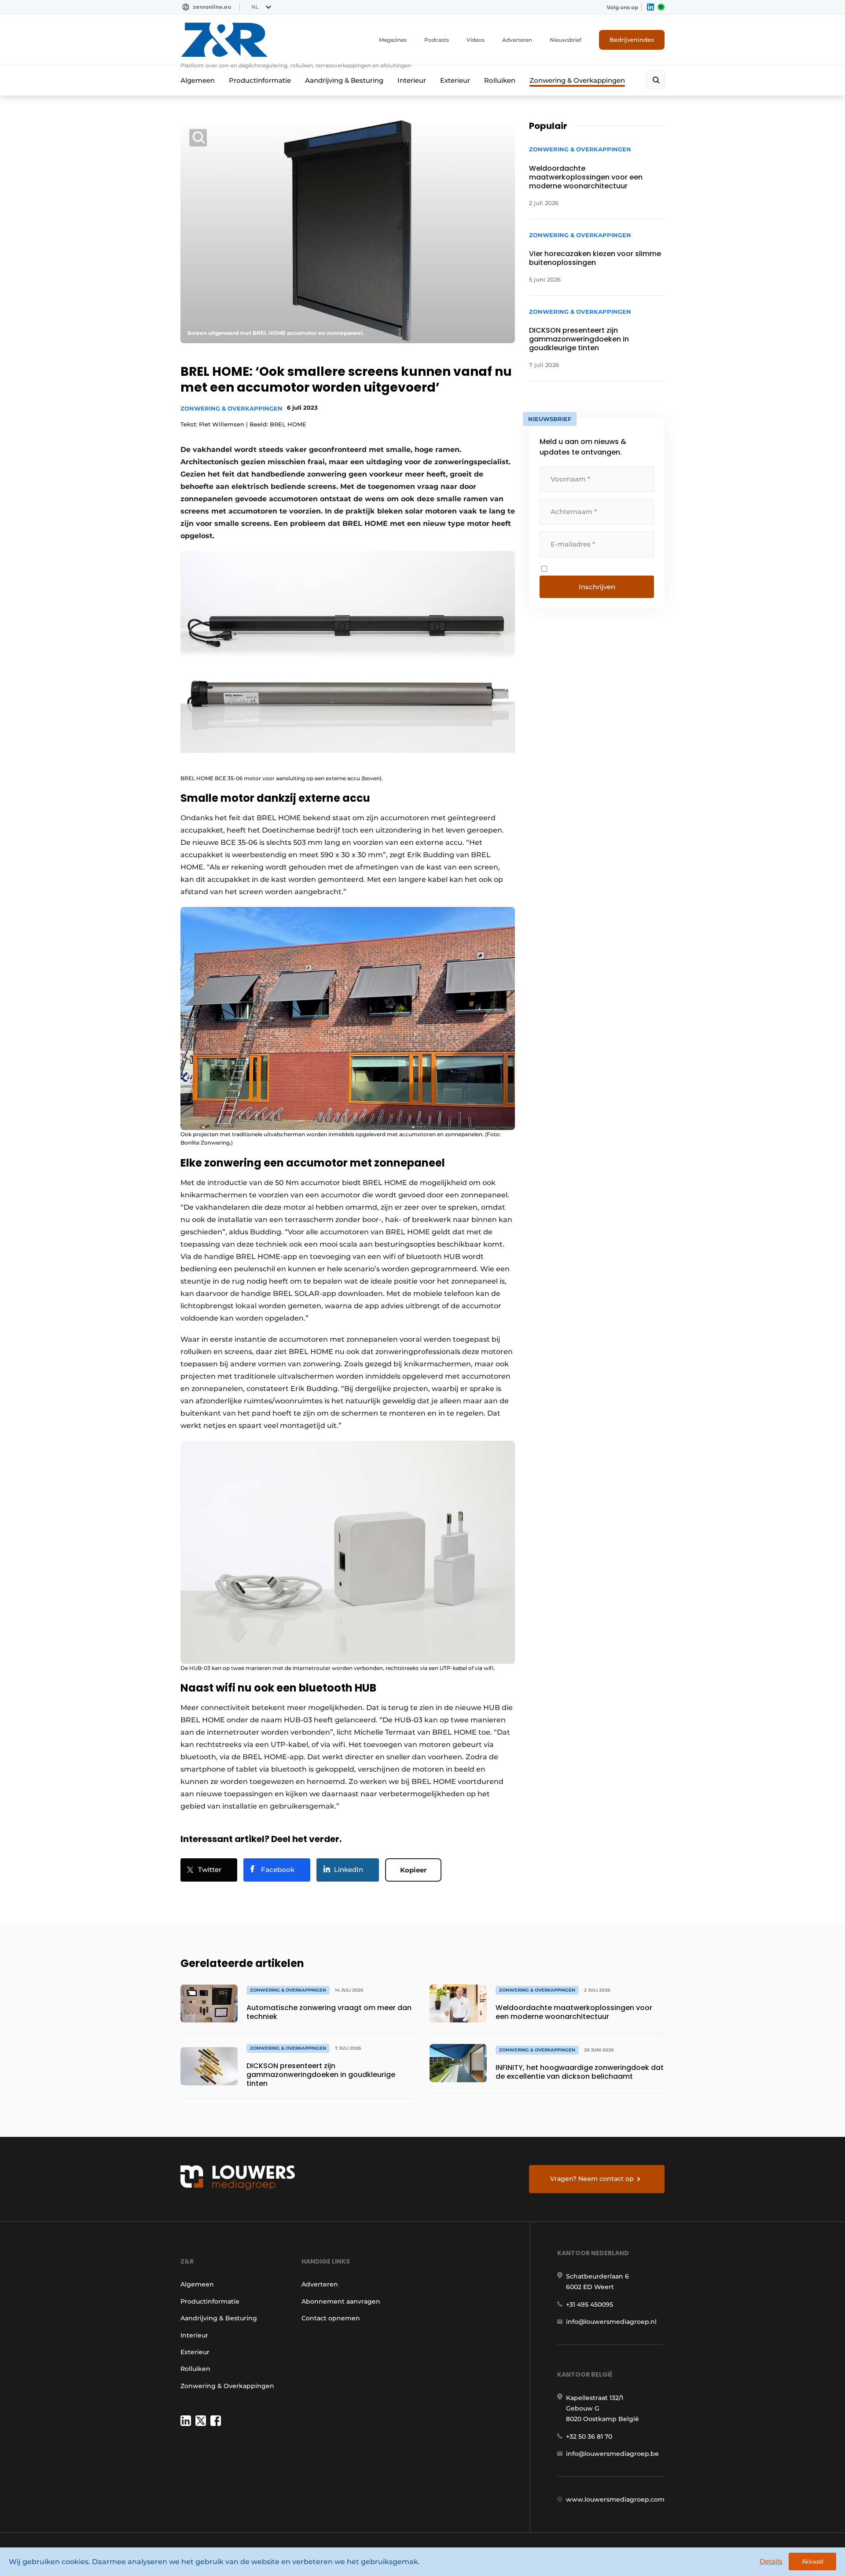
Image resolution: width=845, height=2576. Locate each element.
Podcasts (437, 40)
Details (771, 2561)
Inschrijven (597, 587)
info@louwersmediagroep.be (612, 2454)
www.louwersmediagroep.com (615, 2499)
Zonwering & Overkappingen (577, 80)
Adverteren (517, 40)
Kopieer (413, 1870)
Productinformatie (260, 80)
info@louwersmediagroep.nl (611, 2322)
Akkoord (812, 2562)
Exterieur (455, 80)
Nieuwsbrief (566, 40)
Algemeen (198, 80)
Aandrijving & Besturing (344, 80)
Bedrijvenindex (632, 40)
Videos (476, 40)
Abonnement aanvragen (341, 2301)
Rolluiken (500, 80)
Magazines (393, 40)
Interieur (412, 80)
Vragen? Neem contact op (592, 2179)
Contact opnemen (331, 2318)
